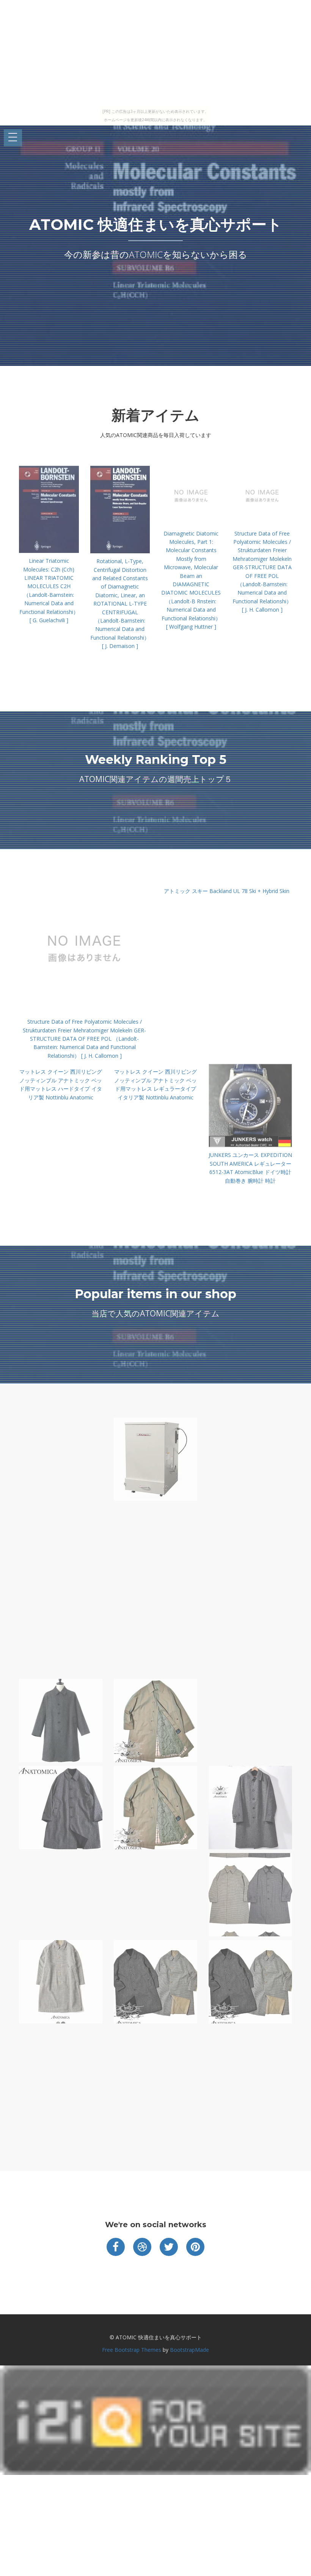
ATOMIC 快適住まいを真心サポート (156, 224)
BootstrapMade (189, 2350)
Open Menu (13, 138)
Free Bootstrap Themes (132, 2350)
